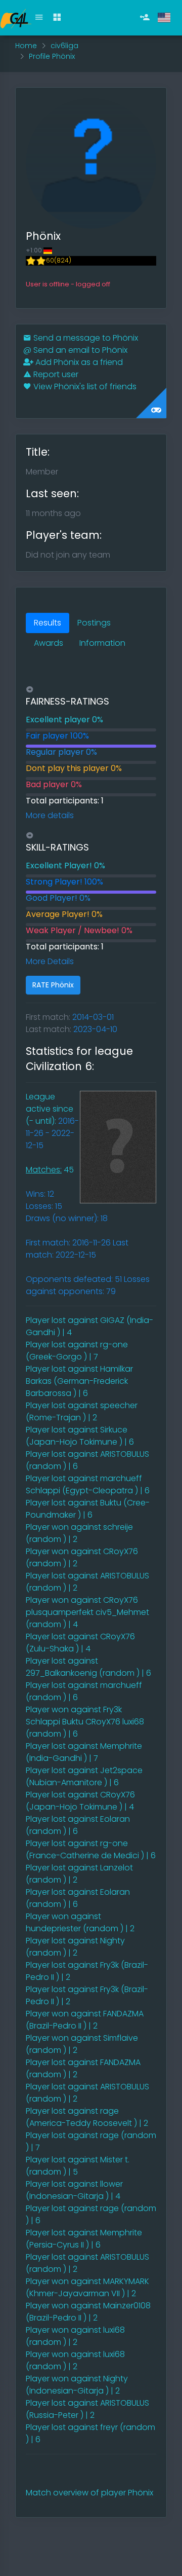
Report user (55, 374)
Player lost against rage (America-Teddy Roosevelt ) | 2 (87, 2117)
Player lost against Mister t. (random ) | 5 (78, 2166)
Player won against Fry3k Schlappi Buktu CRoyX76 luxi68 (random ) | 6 (85, 1722)
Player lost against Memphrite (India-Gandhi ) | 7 (84, 1752)
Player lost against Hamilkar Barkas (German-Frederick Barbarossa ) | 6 (79, 1381)
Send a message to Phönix (85, 338)
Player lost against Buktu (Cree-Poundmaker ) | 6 (88, 1509)
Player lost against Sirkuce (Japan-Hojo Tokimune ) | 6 (80, 1436)
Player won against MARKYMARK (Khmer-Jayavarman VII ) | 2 (87, 2287)
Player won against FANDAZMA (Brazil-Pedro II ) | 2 (85, 2020)
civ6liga (64, 46)
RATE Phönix (53, 985)
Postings (94, 623)
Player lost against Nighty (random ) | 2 (75, 1947)
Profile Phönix (52, 56)
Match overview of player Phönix (89, 2493)
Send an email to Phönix (75, 350)
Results (48, 623)
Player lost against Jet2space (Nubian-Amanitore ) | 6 (84, 1776)
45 (50, 1170)
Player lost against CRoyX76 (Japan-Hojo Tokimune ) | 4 (80, 1801)
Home (26, 46)
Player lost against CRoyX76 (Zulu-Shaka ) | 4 (80, 1643)
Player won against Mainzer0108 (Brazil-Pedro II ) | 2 (88, 2312)
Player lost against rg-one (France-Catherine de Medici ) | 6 (91, 1849)
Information (102, 643)
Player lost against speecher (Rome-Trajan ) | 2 (82, 1411)
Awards (49, 643)
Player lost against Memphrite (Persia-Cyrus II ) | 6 (84, 2239)
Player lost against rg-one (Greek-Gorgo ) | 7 (77, 1351)
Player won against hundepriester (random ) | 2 (80, 1922)
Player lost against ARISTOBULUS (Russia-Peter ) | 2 (87, 2409)
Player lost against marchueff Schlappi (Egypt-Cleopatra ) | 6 (88, 1484)
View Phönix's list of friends (84, 387)
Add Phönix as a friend (78, 362)
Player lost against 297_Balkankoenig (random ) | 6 (88, 1667)
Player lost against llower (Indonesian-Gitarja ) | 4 (74, 2190)
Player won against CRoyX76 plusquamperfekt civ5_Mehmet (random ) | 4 (87, 1612)
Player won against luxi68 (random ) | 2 (75, 2336)
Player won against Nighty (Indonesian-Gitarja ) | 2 (77, 2385)
